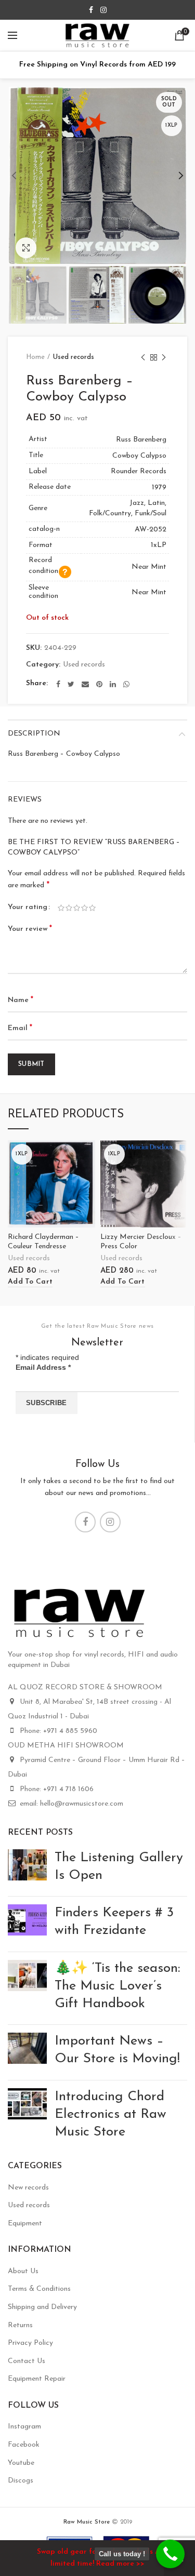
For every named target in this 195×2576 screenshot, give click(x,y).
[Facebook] (91, 10)
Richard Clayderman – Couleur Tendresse (43, 1242)
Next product (164, 357)
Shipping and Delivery (42, 2307)
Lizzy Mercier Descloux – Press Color (141, 1242)
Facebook (24, 2445)
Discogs (21, 2481)
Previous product (143, 357)
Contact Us (27, 2361)
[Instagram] (103, 10)
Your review (30, 929)
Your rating (28, 907)
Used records (74, 357)
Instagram (24, 2427)
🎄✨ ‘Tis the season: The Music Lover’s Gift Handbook (117, 1986)
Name (21, 1000)
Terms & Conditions (39, 2289)
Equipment (25, 2224)
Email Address (43, 1367)
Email (20, 1028)
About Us (23, 2271)
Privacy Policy (30, 2343)
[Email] (85, 684)
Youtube (21, 2463)
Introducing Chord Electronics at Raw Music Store (110, 2114)
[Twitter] (71, 684)
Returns (20, 2325)
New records (28, 2188)
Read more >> (120, 2564)
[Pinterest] (99, 684)
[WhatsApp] (126, 684)
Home (35, 357)
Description (34, 734)
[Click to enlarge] (26, 248)
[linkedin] (113, 684)
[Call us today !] (170, 2554)
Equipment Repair (37, 2379)
